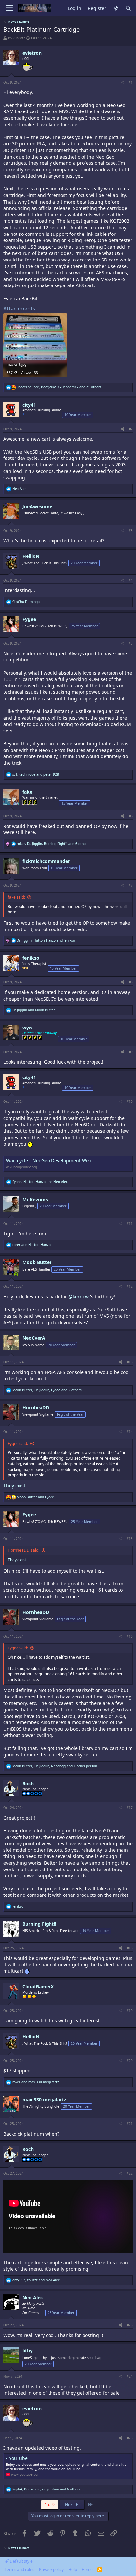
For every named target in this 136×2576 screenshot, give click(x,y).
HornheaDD (36, 1408)
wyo (27, 1028)
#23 (130, 2325)
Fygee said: (18, 1443)
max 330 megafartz (44, 2100)
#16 (130, 1636)
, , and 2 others (47, 1390)
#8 (131, 982)
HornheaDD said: (23, 1550)
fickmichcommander (46, 861)
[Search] (128, 8)
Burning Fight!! (39, 1924)
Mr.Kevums (35, 1199)
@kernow (79, 1296)
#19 (130, 2011)
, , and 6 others (53, 844)
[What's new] (116, 8)
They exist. (15, 1486)
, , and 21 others (59, 387)
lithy (28, 2351)
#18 (130, 1948)
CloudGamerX (38, 1986)
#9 (131, 1052)
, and (46, 940)
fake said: (16, 897)
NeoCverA (34, 1338)
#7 (131, 885)
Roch (28, 1783)
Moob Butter (37, 1262)
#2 (131, 429)
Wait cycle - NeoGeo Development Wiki (49, 1161)
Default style (21, 2561)
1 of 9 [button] (50, 2504)
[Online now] (16, 1274)
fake (27, 792)
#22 (130, 2173)
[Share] (123, 82)
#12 (130, 1286)
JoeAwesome (37, 506)
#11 (130, 1224)
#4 (131, 580)
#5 (131, 643)
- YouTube (17, 2458)
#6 (131, 816)
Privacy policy (51, 2570)
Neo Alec (33, 2298)
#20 (130, 2061)
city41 (29, 405)
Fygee (29, 619)
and (36, 774)
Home (87, 2570)
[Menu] (9, 8)
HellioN (31, 556)
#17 (130, 1808)
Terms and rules (19, 2570)
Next (70, 2504)
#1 (131, 82)
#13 (130, 1362)
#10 (130, 1102)
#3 (131, 531)
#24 (130, 2376)
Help (73, 2570)
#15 (130, 1539)
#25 (130, 2438)
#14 (130, 1432)
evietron (16, 38)
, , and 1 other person (55, 1766)
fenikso (31, 958)
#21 (130, 2124)
